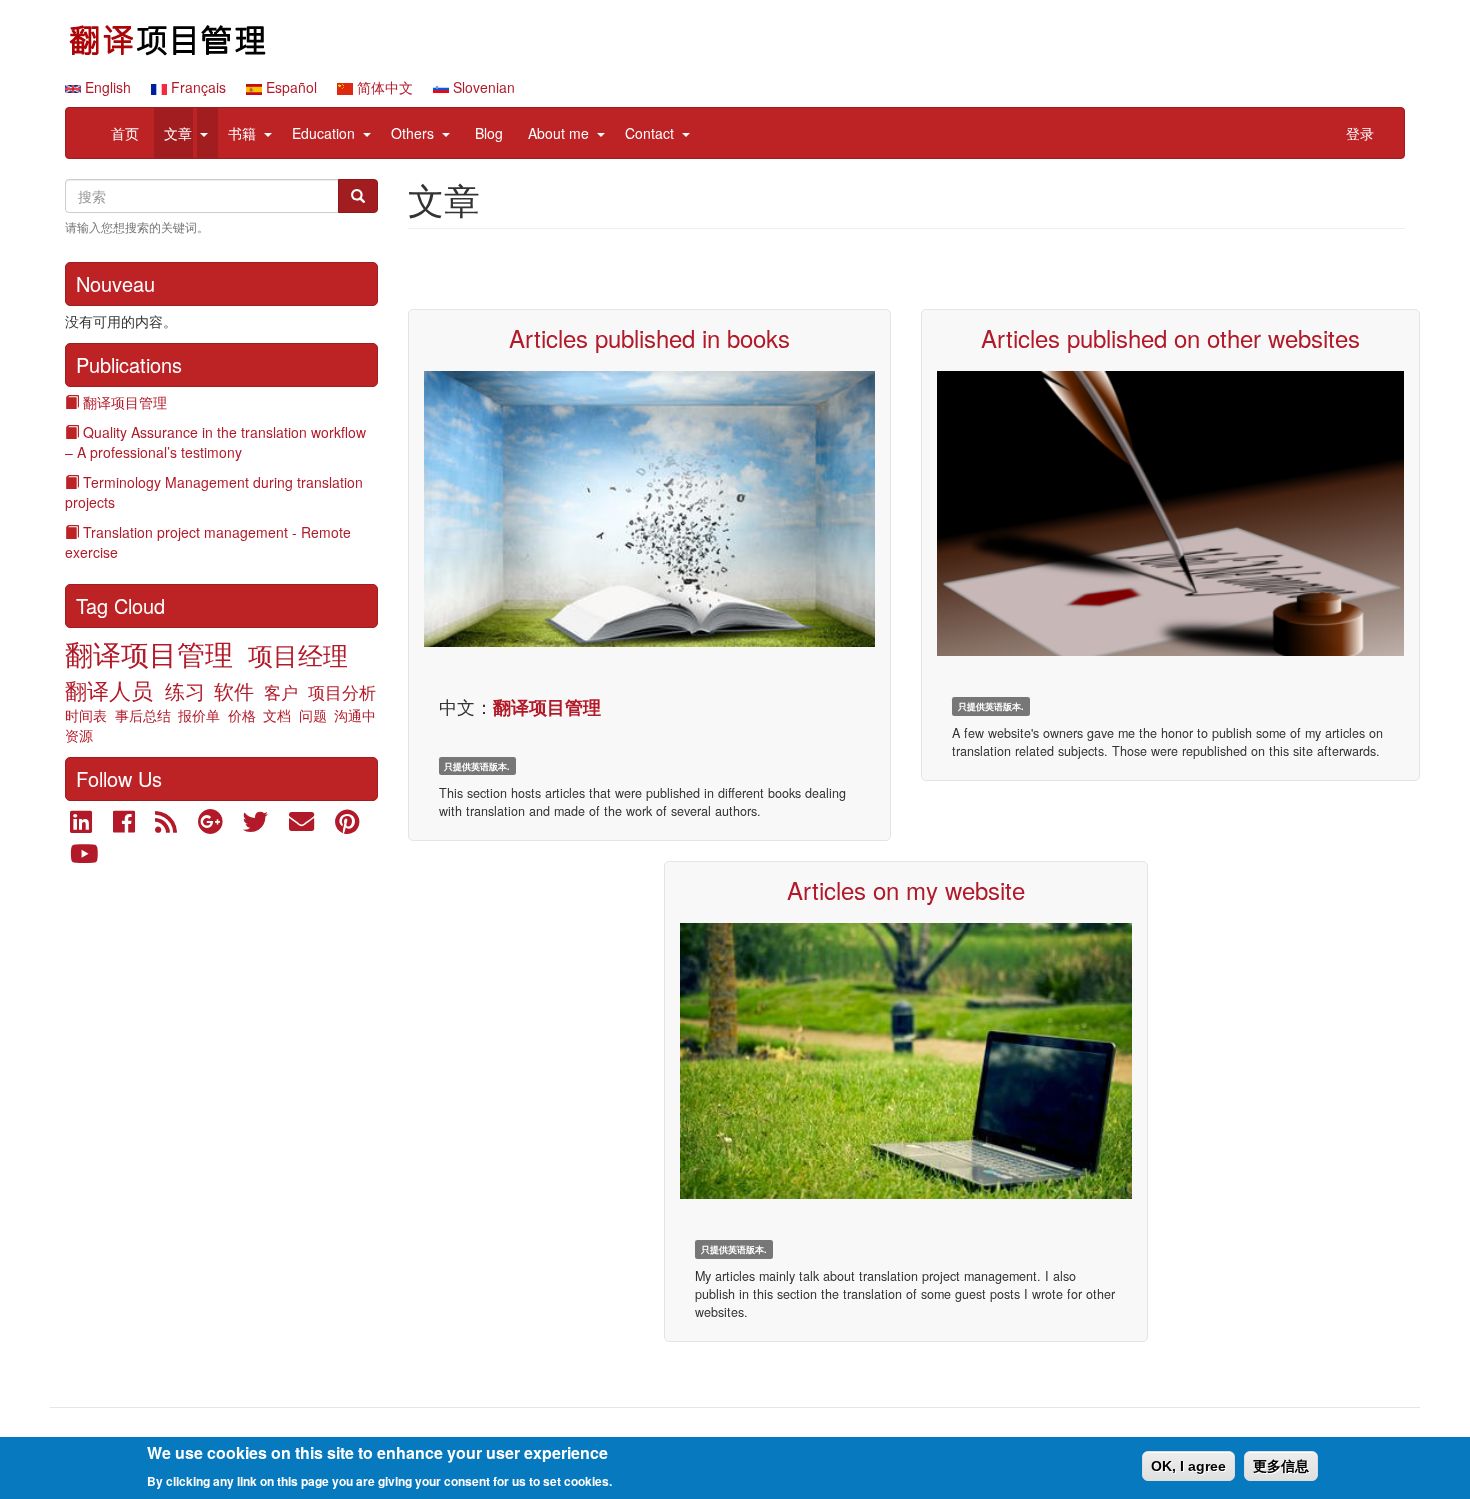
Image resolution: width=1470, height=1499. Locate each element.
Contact (649, 133)
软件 (234, 690)
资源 (79, 735)
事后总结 (143, 715)
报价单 (199, 715)
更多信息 (1281, 1466)
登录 (1360, 133)
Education (323, 133)
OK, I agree (1188, 1466)
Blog (489, 133)
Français (196, 87)
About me (558, 133)
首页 (125, 133)
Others (412, 133)
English (106, 87)
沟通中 (355, 715)
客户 (281, 692)
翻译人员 (109, 689)
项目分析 (342, 692)
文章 (178, 133)
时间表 (86, 715)
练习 (185, 690)
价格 (242, 715)
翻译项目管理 (125, 402)
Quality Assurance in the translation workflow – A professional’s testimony (215, 442)
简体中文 (383, 87)
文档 (277, 715)
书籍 (242, 133)
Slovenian (482, 87)
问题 (313, 715)
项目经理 (298, 654)
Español (289, 87)
